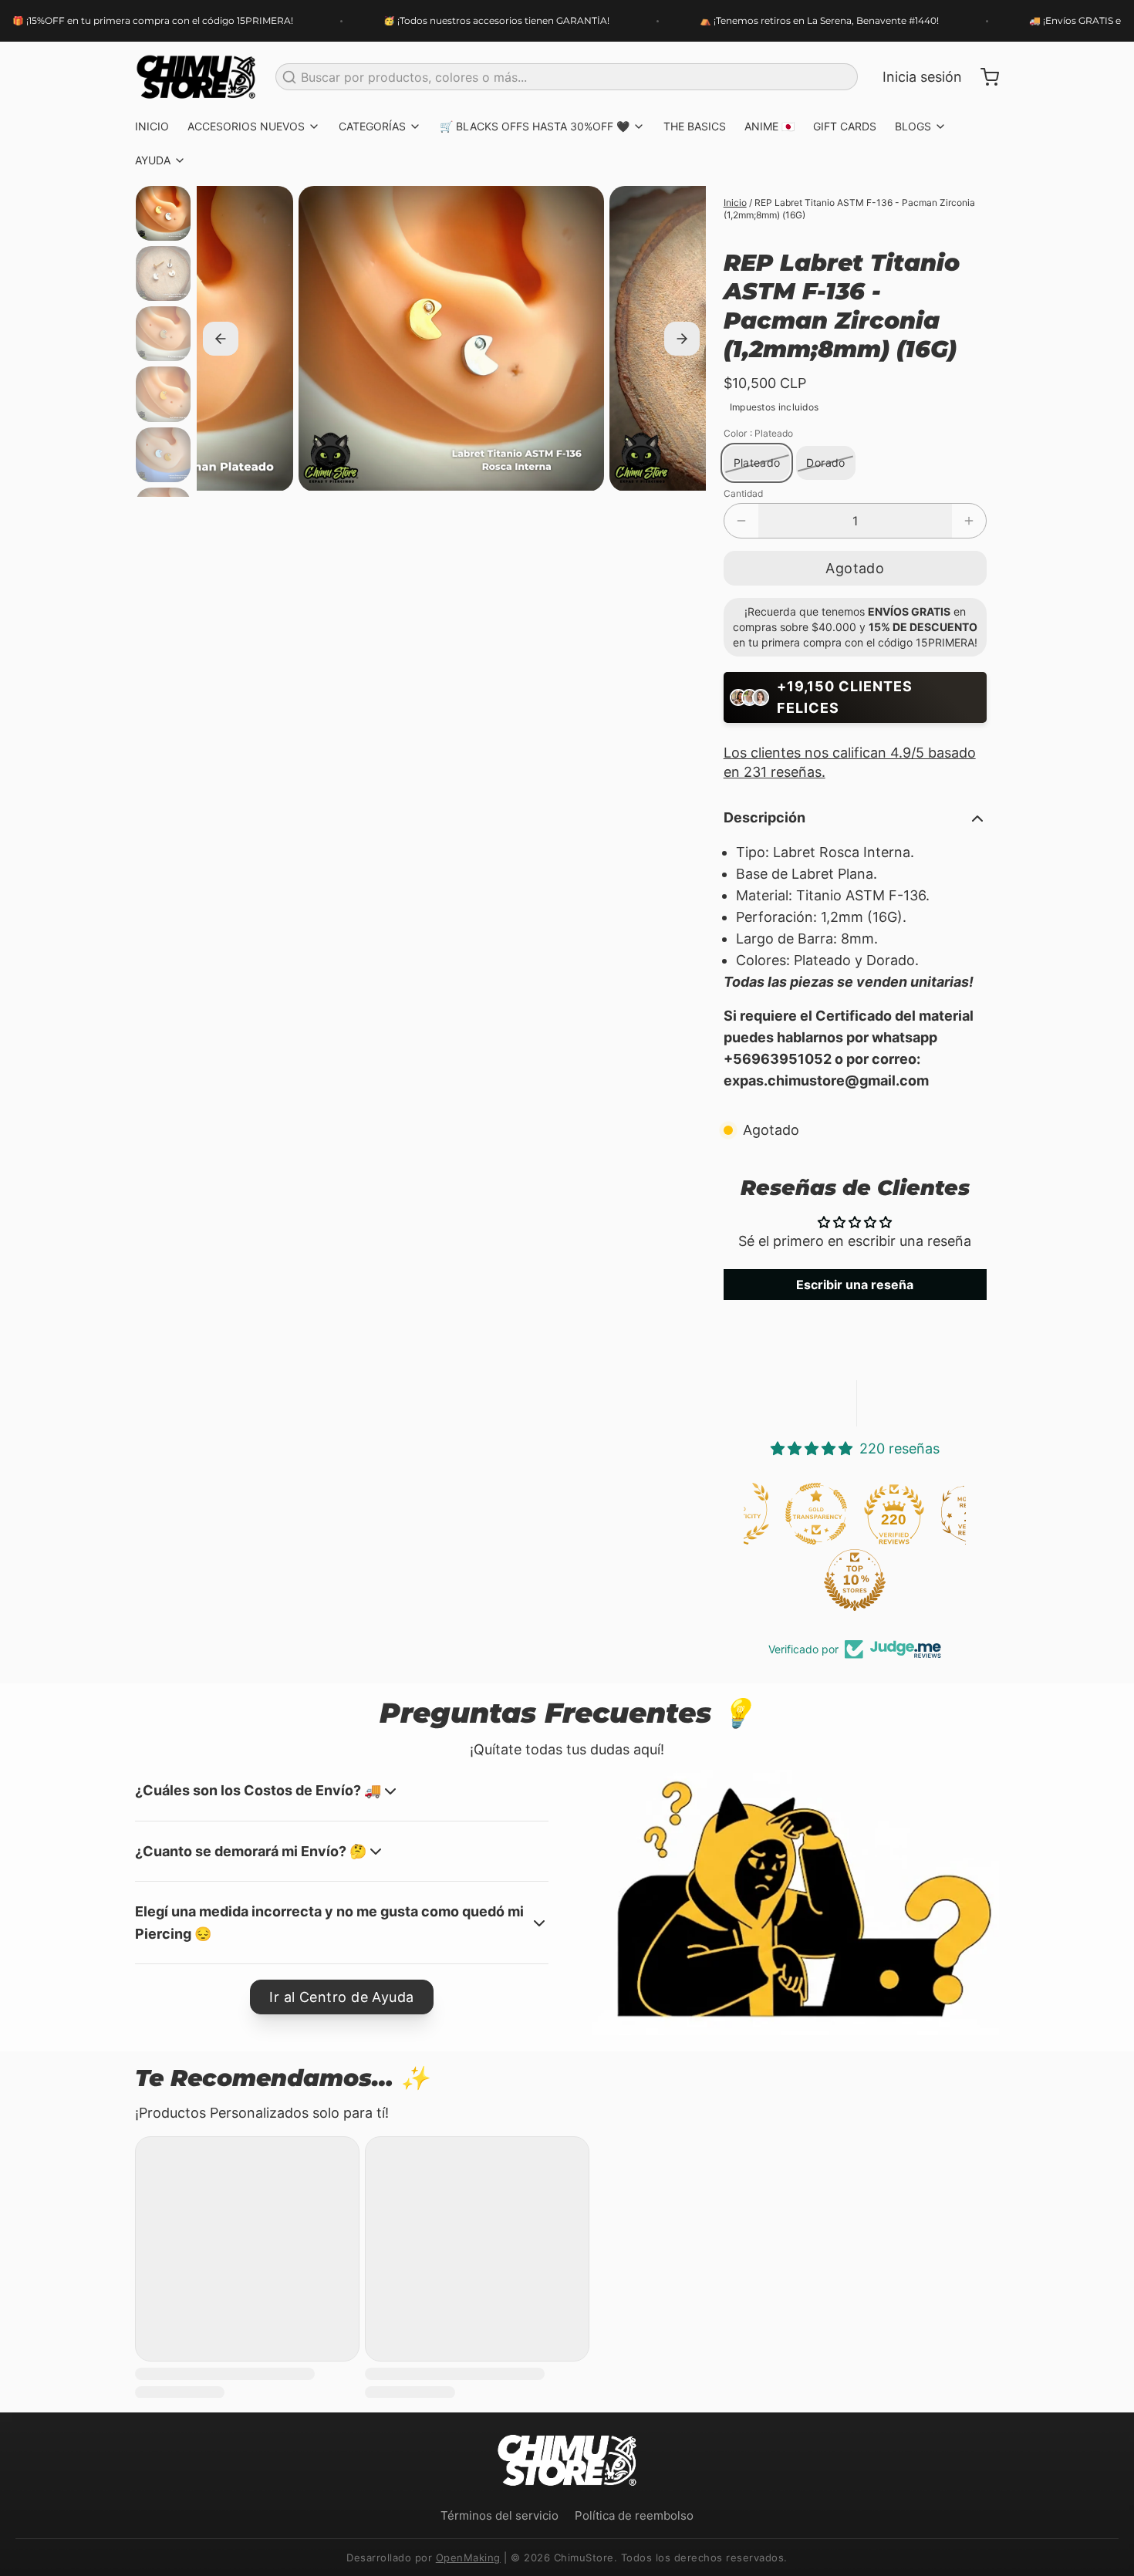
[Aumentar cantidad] (969, 521)
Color (758, 433)
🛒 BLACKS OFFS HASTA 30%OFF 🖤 (535, 126)
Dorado (825, 463)
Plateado (757, 463)
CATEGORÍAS (372, 126)
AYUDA (153, 160)
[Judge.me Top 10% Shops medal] (781, 1580)
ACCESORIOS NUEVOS (246, 126)
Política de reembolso (634, 2515)
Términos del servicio (499, 2515)
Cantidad (743, 493)
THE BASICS (695, 126)
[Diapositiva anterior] (221, 339)
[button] (855, 568)
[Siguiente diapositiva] (682, 339)
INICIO (152, 126)
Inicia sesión (922, 77)
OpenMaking (468, 2557)
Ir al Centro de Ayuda (341, 1997)
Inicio (735, 203)
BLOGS (913, 126)
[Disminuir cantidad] (741, 521)
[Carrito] (984, 77)
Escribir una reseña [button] (855, 1285)
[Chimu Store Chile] (196, 77)
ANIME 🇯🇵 (769, 126)
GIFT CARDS (845, 126)
